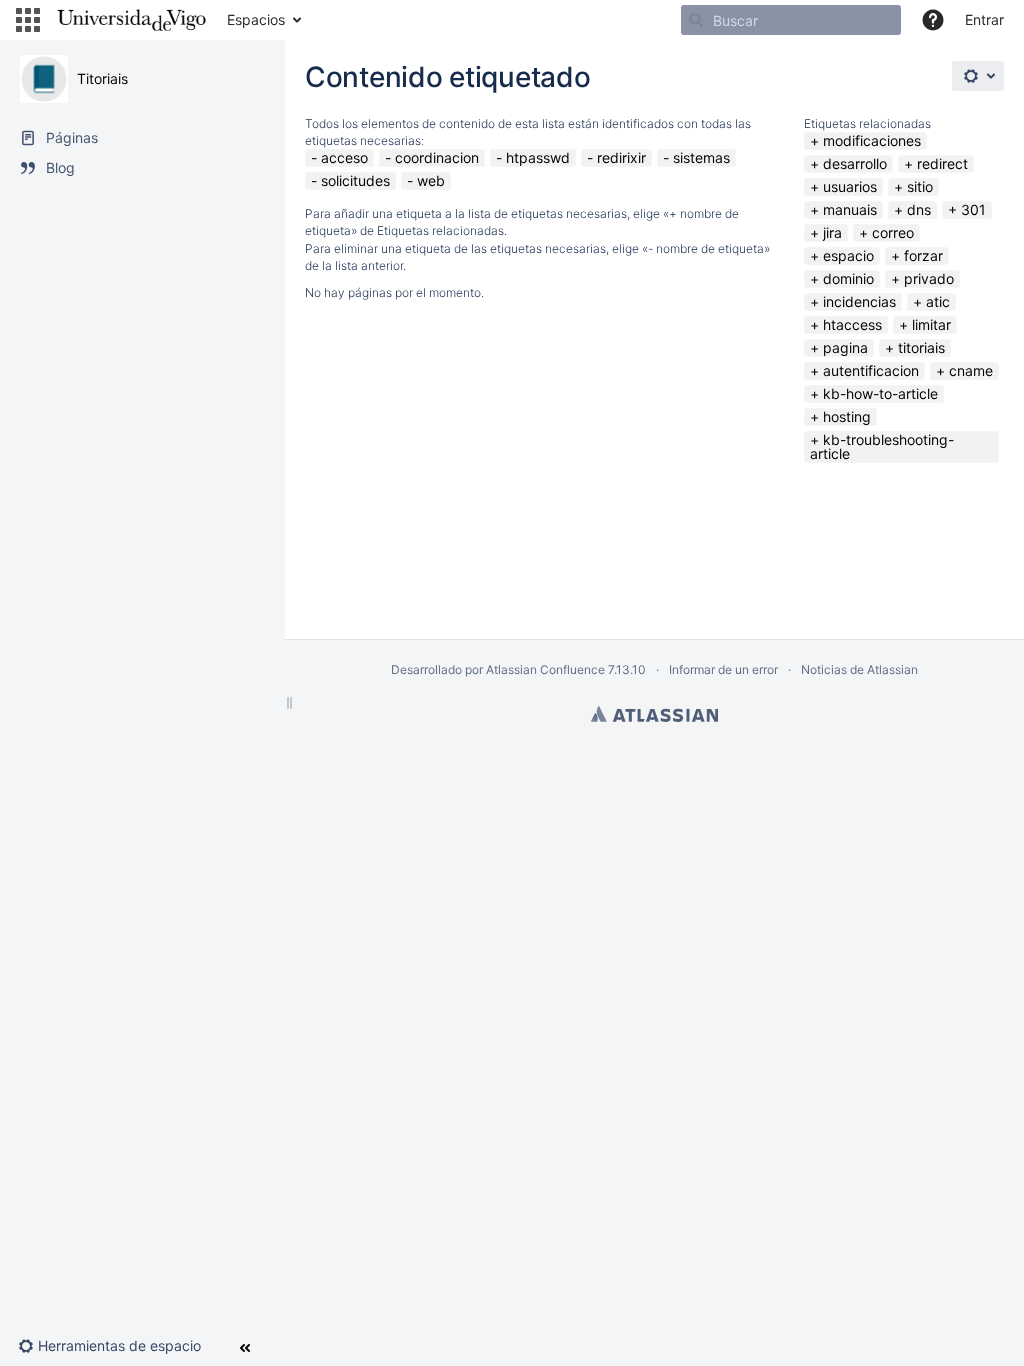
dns (919, 209)
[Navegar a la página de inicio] (131, 20)
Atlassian (654, 714)
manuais (850, 209)
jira (832, 232)
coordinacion (437, 157)
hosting (847, 416)
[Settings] (978, 76)
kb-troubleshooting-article (882, 446)
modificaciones (872, 140)
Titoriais (102, 78)
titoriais (921, 347)
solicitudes (355, 180)
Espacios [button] (256, 19)
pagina (845, 347)
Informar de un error (723, 669)
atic (938, 301)
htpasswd (538, 157)
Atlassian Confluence (545, 669)
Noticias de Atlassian (859, 669)
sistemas (701, 157)
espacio (848, 255)
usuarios (850, 186)
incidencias (859, 301)
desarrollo (855, 163)
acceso (344, 157)
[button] (28, 20)
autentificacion (871, 370)
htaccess (852, 324)
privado (929, 278)
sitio (920, 186)
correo (893, 232)
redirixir (621, 157)
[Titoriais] (44, 79)
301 (973, 209)
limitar (931, 324)
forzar (923, 255)
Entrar (984, 19)
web (431, 180)
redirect (942, 163)
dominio (848, 278)
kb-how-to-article (880, 393)
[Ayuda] (933, 20)
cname (971, 370)
